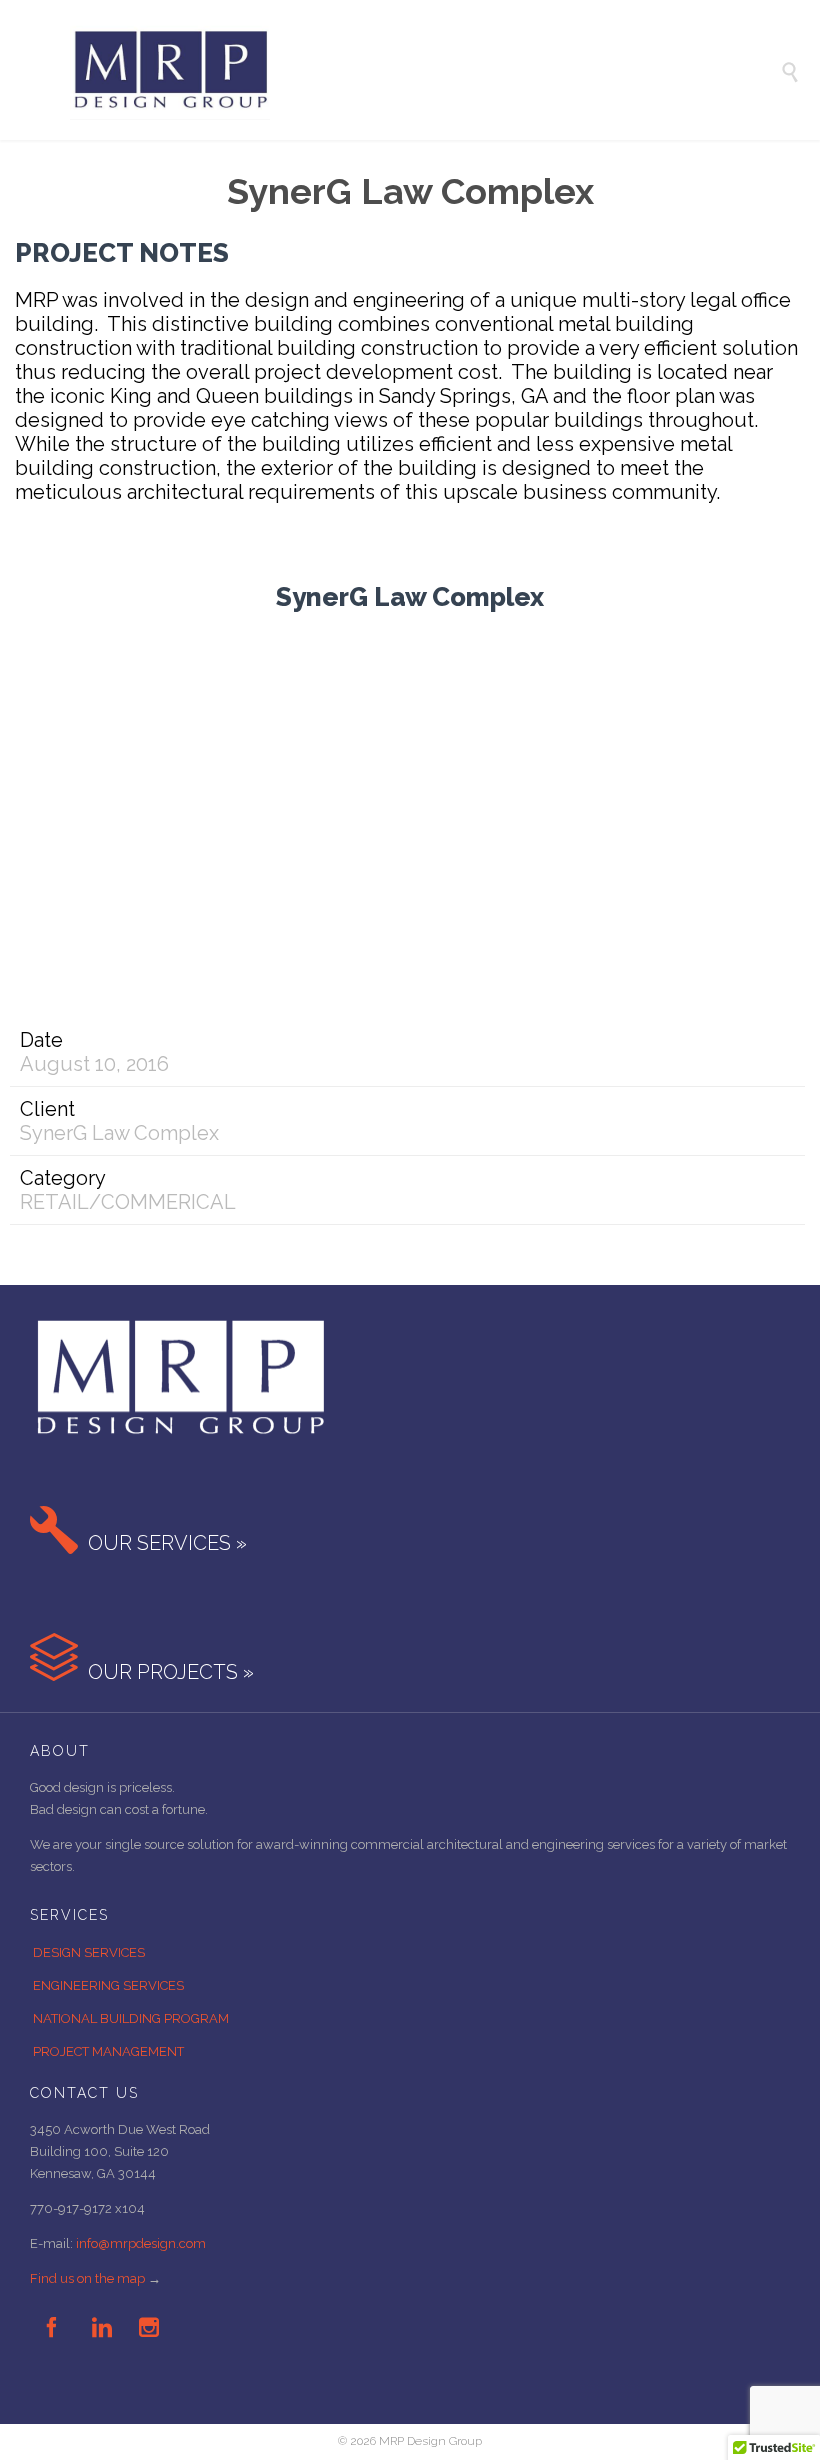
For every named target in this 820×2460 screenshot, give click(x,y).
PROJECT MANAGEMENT (108, 2051)
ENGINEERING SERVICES (108, 1985)
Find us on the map (87, 2278)
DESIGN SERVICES (89, 1952)
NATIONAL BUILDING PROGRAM (131, 2018)
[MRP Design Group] (425, 70)
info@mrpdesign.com (141, 2243)
